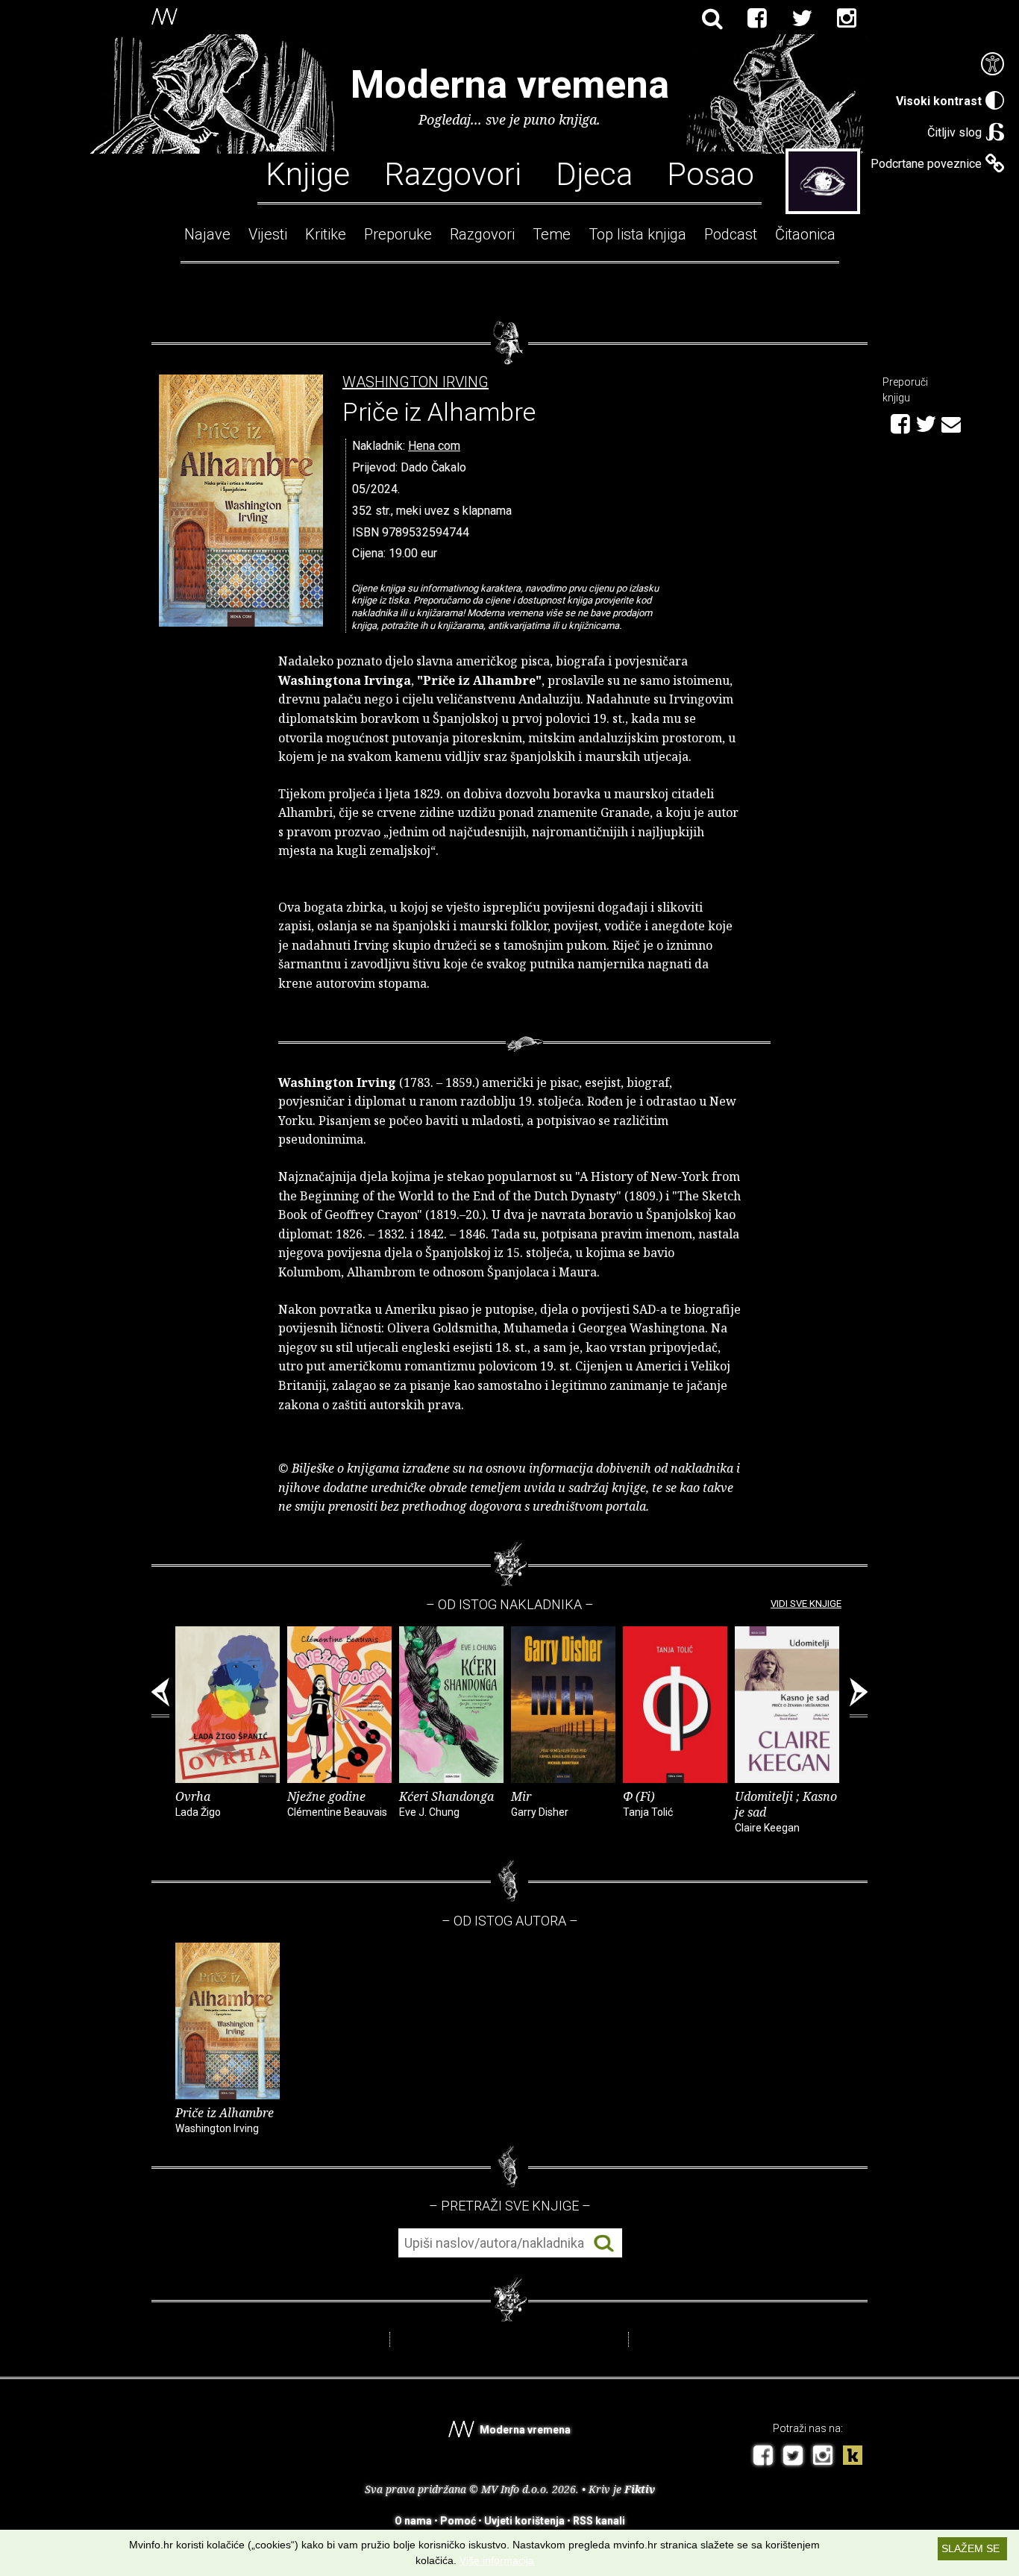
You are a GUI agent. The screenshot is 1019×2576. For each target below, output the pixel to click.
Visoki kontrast (939, 101)
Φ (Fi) (648, 1803)
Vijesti (268, 234)
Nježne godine (337, 1803)
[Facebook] (757, 19)
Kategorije (823, 181)
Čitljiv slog (954, 132)
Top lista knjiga (637, 234)
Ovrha (198, 1803)
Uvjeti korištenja (524, 2521)
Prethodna (160, 1698)
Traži (604, 2244)
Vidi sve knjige (806, 1604)
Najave (207, 234)
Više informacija (497, 2560)
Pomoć (458, 2521)
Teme (552, 234)
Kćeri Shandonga (446, 1803)
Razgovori (453, 173)
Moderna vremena (510, 85)
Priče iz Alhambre (225, 2119)
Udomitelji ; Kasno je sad (786, 1811)
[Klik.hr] (853, 2457)
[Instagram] (847, 19)
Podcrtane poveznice (926, 164)
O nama (413, 2521)
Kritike (326, 234)
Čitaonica (805, 234)
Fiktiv (640, 2489)
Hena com (434, 446)
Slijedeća (859, 1698)
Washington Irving (416, 382)
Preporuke (398, 234)
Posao (711, 173)
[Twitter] (802, 19)
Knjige (308, 173)
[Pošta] (951, 422)
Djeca (594, 173)
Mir (540, 1803)
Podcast (731, 234)
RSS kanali (599, 2521)
